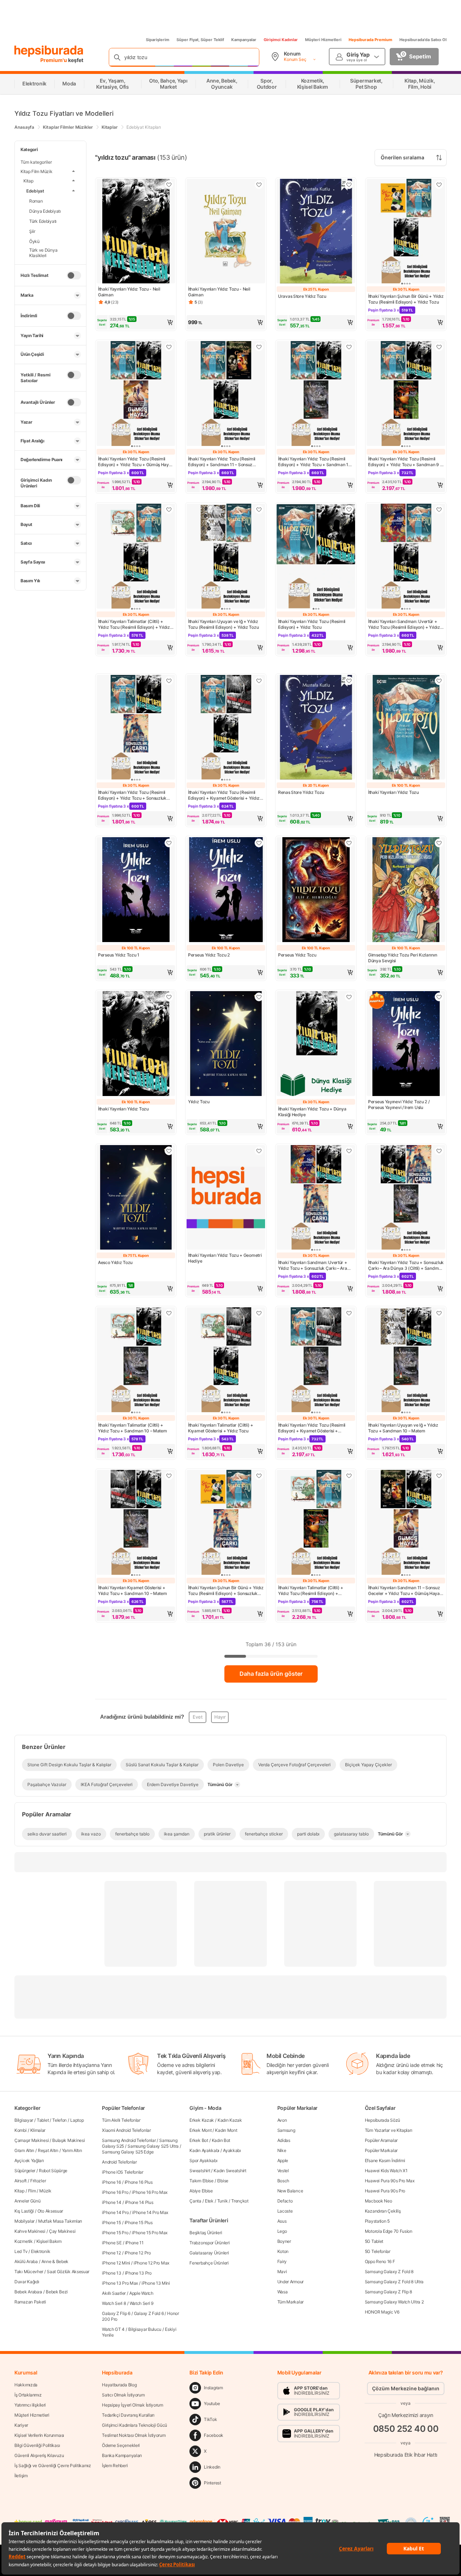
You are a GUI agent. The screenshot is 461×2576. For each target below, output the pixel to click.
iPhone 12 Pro (138, 2253)
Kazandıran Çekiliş (383, 2211)
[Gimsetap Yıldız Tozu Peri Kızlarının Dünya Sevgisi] (406, 890)
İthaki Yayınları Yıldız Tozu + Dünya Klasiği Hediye (312, 1112)
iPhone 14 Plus (139, 2202)
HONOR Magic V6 (382, 2312)
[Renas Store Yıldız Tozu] (316, 728)
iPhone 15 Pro (115, 2233)
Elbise (223, 2181)
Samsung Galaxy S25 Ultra (153, 2146)
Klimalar (38, 2130)
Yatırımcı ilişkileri (30, 2405)
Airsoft (21, 2181)
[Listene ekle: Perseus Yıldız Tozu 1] (169, 843)
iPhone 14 (111, 2202)
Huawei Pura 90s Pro (385, 2191)
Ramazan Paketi (30, 2302)
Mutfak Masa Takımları (60, 2221)
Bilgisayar (24, 2120)
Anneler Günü (27, 2201)
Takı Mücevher (29, 2272)
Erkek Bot (199, 2140)
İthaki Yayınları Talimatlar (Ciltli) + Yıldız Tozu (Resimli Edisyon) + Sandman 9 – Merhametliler (311, 1591)
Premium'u (54, 60)
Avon (282, 2120)
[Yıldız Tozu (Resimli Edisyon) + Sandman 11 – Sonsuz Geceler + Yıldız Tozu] (226, 394)
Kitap (19, 2191)
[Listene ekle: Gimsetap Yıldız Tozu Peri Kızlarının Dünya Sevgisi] (439, 843)
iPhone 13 (111, 2273)
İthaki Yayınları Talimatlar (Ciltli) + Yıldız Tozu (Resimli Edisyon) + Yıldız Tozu (134, 624)
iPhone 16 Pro (115, 2192)
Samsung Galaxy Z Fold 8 (389, 2272)
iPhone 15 (111, 2222)
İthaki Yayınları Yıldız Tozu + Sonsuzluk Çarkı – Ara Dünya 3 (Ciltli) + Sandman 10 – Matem (406, 1265)
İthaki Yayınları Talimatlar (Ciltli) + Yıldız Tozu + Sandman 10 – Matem (132, 1428)
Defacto (285, 2201)
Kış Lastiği (24, 2211)
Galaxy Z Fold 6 (149, 2313)
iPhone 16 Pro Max (150, 2192)
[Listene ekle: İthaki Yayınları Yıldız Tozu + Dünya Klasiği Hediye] (349, 997)
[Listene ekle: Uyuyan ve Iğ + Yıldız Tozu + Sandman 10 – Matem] (439, 1313)
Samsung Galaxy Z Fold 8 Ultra (394, 2282)
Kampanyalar (244, 40)
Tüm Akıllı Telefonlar (121, 2120)
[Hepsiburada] (49, 51)
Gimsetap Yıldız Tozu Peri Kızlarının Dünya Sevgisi (402, 958)
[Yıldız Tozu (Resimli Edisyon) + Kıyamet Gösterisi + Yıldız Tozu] (226, 728)
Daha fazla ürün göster (271, 1674)
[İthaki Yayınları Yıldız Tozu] (406, 728)
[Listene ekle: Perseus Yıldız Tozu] (349, 843)
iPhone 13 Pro (138, 2273)
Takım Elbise (201, 2181)
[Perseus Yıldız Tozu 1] (136, 890)
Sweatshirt (200, 2171)
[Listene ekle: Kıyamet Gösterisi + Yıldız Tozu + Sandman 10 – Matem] (169, 1476)
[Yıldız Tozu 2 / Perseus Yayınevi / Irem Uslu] (406, 1044)
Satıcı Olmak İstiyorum (123, 2395)
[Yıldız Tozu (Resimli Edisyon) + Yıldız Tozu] (316, 557)
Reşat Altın (48, 2150)
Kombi (21, 2130)
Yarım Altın (72, 2150)
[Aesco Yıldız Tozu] (136, 1198)
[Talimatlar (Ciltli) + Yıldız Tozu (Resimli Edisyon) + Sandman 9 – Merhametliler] (316, 1523)
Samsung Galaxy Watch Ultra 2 (394, 2302)
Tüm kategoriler (36, 162)
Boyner (284, 2241)
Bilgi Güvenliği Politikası (37, 2445)
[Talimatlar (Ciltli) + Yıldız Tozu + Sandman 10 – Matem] (136, 1360)
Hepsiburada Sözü (382, 2120)
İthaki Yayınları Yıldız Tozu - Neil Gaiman (129, 292)
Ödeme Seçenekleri (121, 2445)
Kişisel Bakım (49, 2241)
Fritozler (38, 2181)
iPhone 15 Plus (139, 2222)
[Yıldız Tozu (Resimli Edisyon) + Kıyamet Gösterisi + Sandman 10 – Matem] (316, 1360)
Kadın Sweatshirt (230, 2171)
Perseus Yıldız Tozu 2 (209, 955)
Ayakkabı (232, 2150)
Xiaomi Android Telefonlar (126, 2130)
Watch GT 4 (113, 2329)
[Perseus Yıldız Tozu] (316, 890)
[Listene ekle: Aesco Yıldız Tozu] (169, 1151)
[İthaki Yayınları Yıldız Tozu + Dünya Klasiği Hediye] (316, 1044)
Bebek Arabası (28, 2292)
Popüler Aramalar (381, 2140)
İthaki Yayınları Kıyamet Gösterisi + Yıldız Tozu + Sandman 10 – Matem (132, 1590)
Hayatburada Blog (119, 2385)
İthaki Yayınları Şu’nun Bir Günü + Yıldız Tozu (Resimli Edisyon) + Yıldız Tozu (406, 299)
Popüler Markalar (381, 2150)
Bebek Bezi (57, 2292)
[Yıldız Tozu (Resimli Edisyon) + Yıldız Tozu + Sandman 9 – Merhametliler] (406, 394)
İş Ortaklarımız (28, 2395)
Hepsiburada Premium (370, 40)
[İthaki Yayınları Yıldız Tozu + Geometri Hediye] (226, 1198)
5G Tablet (374, 2241)
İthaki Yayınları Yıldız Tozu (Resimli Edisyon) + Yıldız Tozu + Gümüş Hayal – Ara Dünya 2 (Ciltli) (135, 462)
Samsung (286, 2130)
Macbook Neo (379, 2201)
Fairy (282, 2261)
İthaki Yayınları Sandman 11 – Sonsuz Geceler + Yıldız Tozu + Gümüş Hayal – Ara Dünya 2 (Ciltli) (406, 1591)
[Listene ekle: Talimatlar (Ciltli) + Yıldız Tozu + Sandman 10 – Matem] (169, 1313)
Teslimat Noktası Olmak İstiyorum (134, 2435)
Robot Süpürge (53, 2171)
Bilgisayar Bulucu (145, 2329)
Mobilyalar (24, 2221)
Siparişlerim (158, 40)
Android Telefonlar (119, 2162)
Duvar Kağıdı (27, 2282)
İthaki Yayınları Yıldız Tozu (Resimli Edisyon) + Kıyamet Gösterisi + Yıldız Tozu (224, 795)
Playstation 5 (377, 2221)
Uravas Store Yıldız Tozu (302, 296)
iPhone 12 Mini (116, 2263)
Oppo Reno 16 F (380, 2261)
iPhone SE (112, 2243)
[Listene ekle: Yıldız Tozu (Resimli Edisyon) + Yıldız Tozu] (349, 509)
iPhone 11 (135, 2243)
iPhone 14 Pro (115, 2212)
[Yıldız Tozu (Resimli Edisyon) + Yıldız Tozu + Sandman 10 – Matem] (316, 394)
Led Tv (21, 2251)
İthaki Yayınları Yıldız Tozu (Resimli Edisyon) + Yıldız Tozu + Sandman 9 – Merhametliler (405, 462)
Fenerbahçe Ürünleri (209, 2263)
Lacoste (285, 2211)
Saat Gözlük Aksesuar (68, 2272)
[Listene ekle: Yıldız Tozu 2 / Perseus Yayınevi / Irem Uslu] (439, 997)
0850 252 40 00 (406, 2429)
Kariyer (21, 2425)
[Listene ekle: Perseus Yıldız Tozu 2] (259, 843)
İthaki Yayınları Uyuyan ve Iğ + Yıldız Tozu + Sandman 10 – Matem (403, 1428)
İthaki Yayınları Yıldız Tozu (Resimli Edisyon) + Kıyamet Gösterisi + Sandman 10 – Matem (312, 1428)
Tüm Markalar (290, 2302)
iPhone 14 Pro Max (150, 2212)
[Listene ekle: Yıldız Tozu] (259, 997)
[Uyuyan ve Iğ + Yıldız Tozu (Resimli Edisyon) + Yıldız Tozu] (226, 557)
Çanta (195, 2201)
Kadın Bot (221, 2140)
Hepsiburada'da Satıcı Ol (423, 40)
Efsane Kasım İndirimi (385, 2160)
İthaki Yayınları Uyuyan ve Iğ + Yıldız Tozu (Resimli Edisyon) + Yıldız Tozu (223, 624)
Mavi (282, 2272)
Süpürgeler (25, 2171)
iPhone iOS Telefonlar (123, 2172)
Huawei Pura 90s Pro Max (390, 2181)
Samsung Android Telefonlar (129, 2140)
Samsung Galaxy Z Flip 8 (388, 2292)
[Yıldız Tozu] (226, 1044)
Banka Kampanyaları (122, 2455)
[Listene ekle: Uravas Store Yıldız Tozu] (349, 185)
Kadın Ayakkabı (204, 2150)
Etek (209, 2201)
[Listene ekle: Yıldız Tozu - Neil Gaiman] (169, 185)
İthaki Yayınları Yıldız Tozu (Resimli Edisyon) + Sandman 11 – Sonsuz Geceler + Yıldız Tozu (222, 462)
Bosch (283, 2181)
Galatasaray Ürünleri (209, 2253)
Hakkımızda (26, 2385)
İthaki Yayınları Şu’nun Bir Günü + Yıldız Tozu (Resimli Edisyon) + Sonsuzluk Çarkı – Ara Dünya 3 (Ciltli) (226, 1591)
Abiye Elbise (201, 2191)
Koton (283, 2251)
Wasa (283, 2292)
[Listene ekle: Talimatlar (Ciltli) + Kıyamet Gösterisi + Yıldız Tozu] (259, 1313)
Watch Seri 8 (114, 2303)
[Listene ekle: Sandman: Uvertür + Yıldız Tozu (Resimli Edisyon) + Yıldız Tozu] (439, 509)
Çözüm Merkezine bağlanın (406, 2388)
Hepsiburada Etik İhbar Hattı (406, 2454)
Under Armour (290, 2282)
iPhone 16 (111, 2182)
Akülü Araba (26, 2261)
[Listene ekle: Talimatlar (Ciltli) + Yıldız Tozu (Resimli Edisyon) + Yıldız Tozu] (169, 509)
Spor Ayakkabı (203, 2160)
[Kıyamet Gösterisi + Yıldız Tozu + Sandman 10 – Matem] (136, 1523)
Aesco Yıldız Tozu (115, 1262)
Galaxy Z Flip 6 (116, 2313)
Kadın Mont (226, 2130)
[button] (136, 322)
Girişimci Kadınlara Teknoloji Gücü (135, 2425)
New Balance (290, 2191)
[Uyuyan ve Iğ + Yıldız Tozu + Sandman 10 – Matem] (406, 1360)
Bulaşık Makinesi (68, 2140)
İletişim (21, 2476)
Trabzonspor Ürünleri (209, 2243)
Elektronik (41, 2251)
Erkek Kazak (202, 2120)
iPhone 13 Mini (156, 2283)
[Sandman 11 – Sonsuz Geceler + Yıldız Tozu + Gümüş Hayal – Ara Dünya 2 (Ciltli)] (406, 1523)
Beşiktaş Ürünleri (206, 2233)
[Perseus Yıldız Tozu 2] (226, 890)
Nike (282, 2150)
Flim (32, 2191)
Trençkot (240, 2201)
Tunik (223, 2201)
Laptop (77, 2120)
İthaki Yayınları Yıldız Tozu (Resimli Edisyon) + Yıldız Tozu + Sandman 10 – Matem (315, 462)
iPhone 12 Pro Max (151, 2263)
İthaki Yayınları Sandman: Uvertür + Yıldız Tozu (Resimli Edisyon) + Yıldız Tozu (404, 624)
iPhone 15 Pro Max (150, 2233)
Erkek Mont (200, 2130)
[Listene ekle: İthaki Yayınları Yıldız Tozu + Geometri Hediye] (259, 1151)
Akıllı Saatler (114, 2293)
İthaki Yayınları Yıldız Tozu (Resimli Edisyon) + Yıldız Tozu (312, 624)
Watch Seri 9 (142, 2303)
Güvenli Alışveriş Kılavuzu (39, 2455)
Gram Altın (24, 2150)
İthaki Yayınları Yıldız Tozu (393, 792)
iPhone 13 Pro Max (120, 2283)
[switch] (74, 275)
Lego (282, 2231)
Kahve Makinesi (30, 2231)
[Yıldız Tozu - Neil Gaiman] (136, 232)
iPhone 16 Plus (139, 2182)
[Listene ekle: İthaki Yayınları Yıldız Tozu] (439, 681)
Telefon (59, 2120)
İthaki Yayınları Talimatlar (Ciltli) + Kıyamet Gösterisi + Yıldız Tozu (221, 1428)
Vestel (283, 2171)
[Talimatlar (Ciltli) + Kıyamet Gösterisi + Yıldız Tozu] (226, 1360)
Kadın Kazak (230, 2120)
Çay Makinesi (62, 2231)
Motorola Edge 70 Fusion (389, 2231)
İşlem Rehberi (115, 2465)
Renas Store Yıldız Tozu (301, 792)
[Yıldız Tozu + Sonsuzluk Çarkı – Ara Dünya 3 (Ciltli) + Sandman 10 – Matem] (406, 1198)
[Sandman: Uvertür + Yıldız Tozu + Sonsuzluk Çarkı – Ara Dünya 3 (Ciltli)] (316, 1198)
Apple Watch (141, 2293)
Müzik (45, 2191)
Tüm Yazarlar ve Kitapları (389, 2130)
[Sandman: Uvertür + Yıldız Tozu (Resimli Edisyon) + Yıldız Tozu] (406, 557)
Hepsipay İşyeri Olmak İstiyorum (133, 2405)
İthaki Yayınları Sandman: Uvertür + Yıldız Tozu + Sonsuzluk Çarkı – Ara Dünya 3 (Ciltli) (313, 1265)
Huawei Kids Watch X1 (386, 2171)
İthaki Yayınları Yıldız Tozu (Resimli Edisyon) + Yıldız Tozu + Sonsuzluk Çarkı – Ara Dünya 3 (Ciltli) (132, 795)
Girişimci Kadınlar (281, 40)
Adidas (284, 2140)
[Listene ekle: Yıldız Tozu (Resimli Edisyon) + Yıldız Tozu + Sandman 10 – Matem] (349, 347)
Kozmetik (24, 2241)
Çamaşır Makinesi (32, 2140)
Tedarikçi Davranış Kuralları (128, 2415)
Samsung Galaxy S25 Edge (128, 2152)
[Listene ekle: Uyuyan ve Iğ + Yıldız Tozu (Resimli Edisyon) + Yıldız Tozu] (259, 509)
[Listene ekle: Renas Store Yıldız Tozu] (349, 681)
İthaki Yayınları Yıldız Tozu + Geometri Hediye (225, 1258)
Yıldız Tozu (199, 1102)
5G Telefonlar (378, 2251)
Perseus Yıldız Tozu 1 (119, 955)
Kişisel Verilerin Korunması (39, 2435)
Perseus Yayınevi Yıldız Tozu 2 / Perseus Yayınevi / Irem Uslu (399, 1104)
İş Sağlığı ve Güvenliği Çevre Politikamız (53, 2465)
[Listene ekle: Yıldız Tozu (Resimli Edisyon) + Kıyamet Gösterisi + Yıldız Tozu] (259, 681)
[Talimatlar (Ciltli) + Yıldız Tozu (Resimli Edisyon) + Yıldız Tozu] (136, 557)
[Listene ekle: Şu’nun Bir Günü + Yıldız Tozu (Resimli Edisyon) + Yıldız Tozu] (439, 185)
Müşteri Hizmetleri (323, 40)
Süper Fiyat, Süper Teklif (200, 40)
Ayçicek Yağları (29, 2160)
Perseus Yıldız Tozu (297, 955)
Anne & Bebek (55, 2261)
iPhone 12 (111, 2253)
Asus (282, 2221)
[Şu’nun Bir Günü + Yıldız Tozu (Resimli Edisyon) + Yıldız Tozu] (406, 232)
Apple (283, 2160)
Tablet (43, 2120)
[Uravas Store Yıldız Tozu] (316, 232)
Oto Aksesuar (50, 2211)
